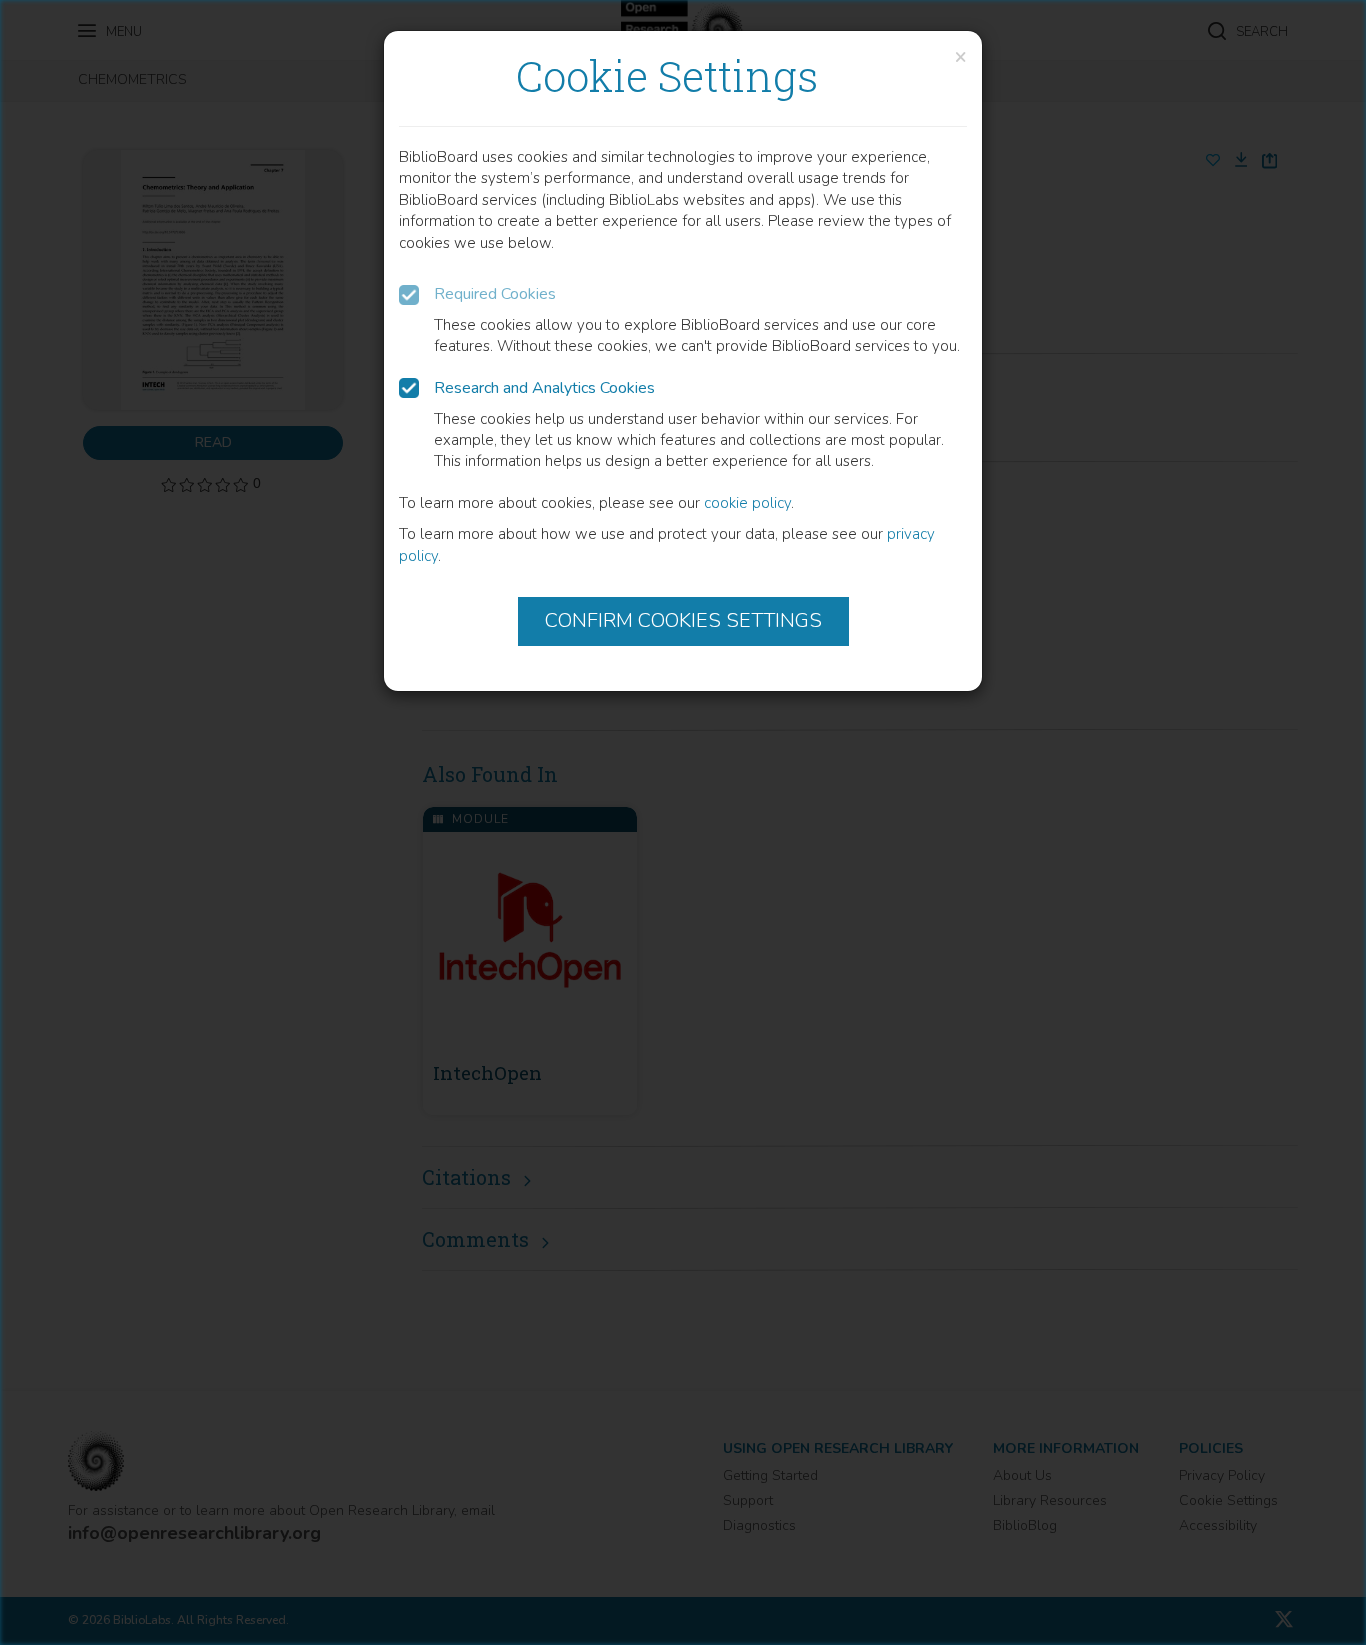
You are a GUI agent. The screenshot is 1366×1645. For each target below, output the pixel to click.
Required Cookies (495, 294)
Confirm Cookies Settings (683, 620)
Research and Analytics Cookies (544, 388)
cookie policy (747, 503)
